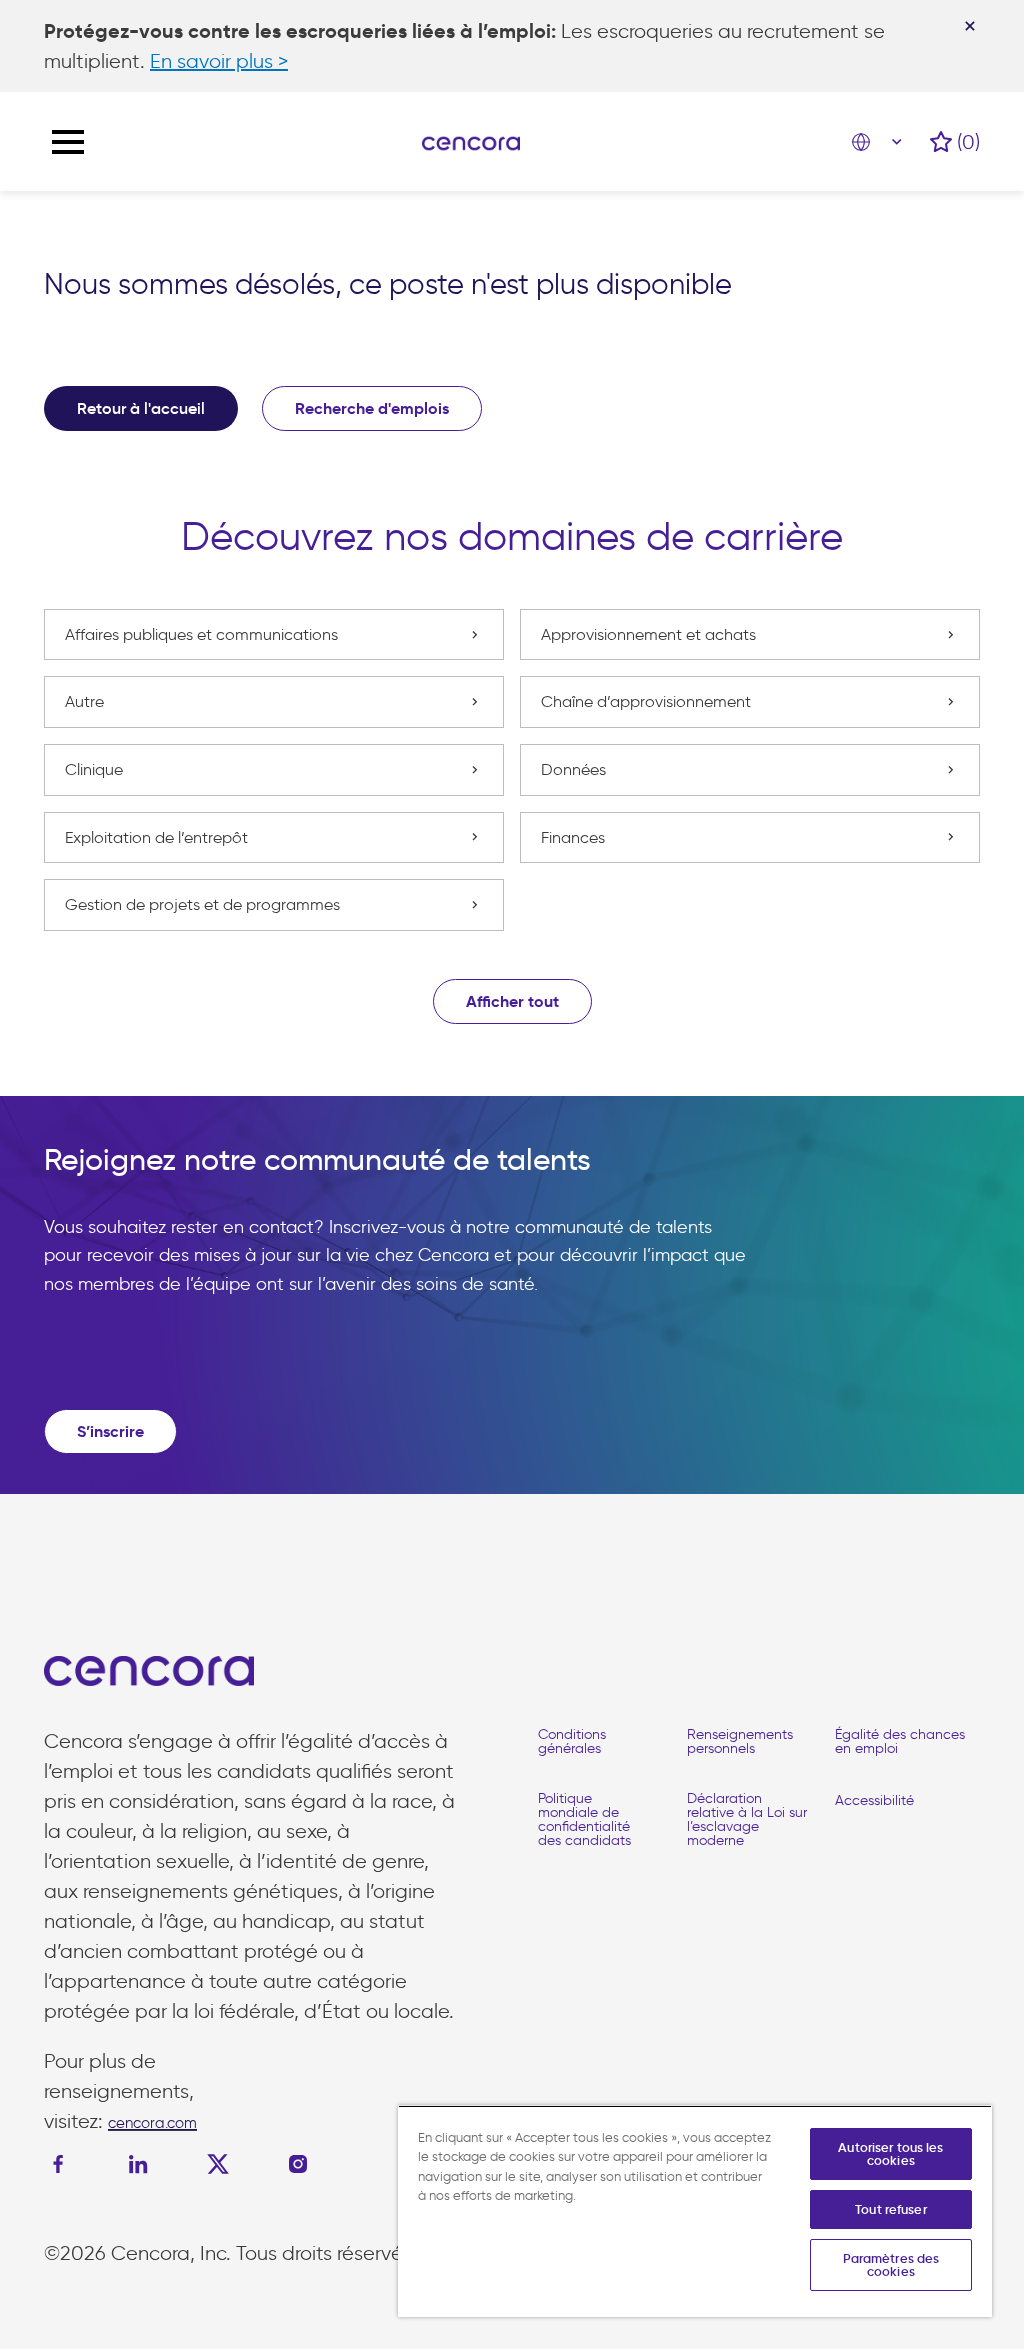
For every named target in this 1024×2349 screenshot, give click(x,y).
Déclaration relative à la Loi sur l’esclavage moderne (747, 1819)
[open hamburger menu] (68, 142)
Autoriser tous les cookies (890, 2154)
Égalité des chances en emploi (900, 1741)
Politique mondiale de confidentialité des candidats (584, 1819)
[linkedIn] (138, 2164)
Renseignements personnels (740, 1741)
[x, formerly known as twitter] (218, 2164)
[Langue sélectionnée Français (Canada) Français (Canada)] (881, 142)
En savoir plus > (219, 61)
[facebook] (63, 2164)
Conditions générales (572, 1741)
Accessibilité (874, 1800)
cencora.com (152, 2123)
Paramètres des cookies (891, 2265)
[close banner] (970, 26)
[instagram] (298, 2164)
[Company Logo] (471, 142)
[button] (512, 1001)
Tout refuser (891, 2209)
